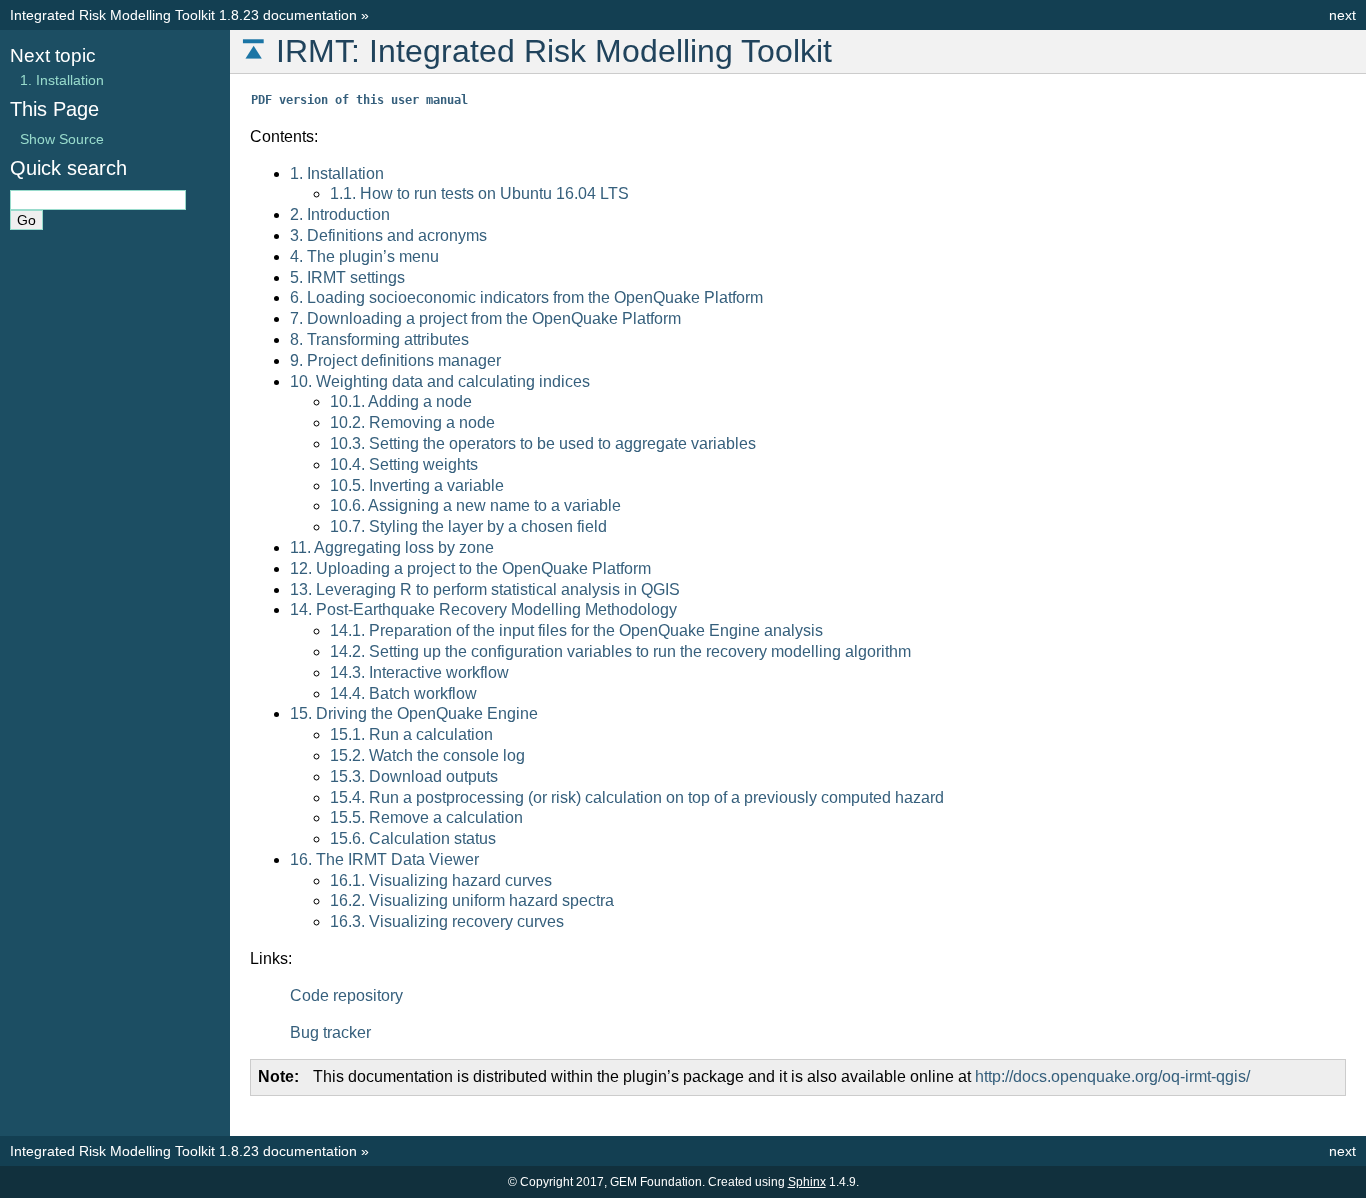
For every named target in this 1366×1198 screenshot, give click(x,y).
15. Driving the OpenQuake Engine (414, 713)
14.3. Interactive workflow (419, 672)
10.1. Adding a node (401, 401)
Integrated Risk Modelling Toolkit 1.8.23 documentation (183, 15)
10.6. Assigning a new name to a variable (475, 505)
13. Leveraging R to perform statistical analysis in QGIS (485, 589)
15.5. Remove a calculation (426, 817)
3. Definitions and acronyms (388, 235)
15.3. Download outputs (414, 776)
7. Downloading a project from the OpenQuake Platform (485, 318)
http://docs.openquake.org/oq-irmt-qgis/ (1112, 1076)
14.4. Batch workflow (403, 693)
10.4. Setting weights (404, 464)
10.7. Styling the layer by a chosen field (468, 526)
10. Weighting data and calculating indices (440, 381)
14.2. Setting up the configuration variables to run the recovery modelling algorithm (620, 651)
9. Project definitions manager (395, 360)
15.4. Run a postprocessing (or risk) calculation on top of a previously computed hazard (637, 797)
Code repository (346, 995)
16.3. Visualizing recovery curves (447, 921)
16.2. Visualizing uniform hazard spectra (472, 900)
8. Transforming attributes (379, 339)
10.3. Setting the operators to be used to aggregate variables (543, 443)
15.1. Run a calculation (411, 734)
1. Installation (337, 173)
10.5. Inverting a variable (417, 485)
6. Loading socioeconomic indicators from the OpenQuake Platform (526, 297)
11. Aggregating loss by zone (392, 547)
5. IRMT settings (347, 277)
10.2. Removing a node (412, 422)
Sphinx (807, 1182)
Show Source (62, 139)
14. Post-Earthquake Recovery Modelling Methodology (483, 609)
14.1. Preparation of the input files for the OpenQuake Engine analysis (576, 630)
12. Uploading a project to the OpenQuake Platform (470, 568)
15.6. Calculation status (413, 838)
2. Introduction (340, 214)
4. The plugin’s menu (364, 256)
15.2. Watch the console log (427, 755)
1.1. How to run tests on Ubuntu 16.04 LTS (479, 193)
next (1342, 15)
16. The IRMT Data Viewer (384, 859)
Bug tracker (330, 1032)
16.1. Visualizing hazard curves (441, 880)
